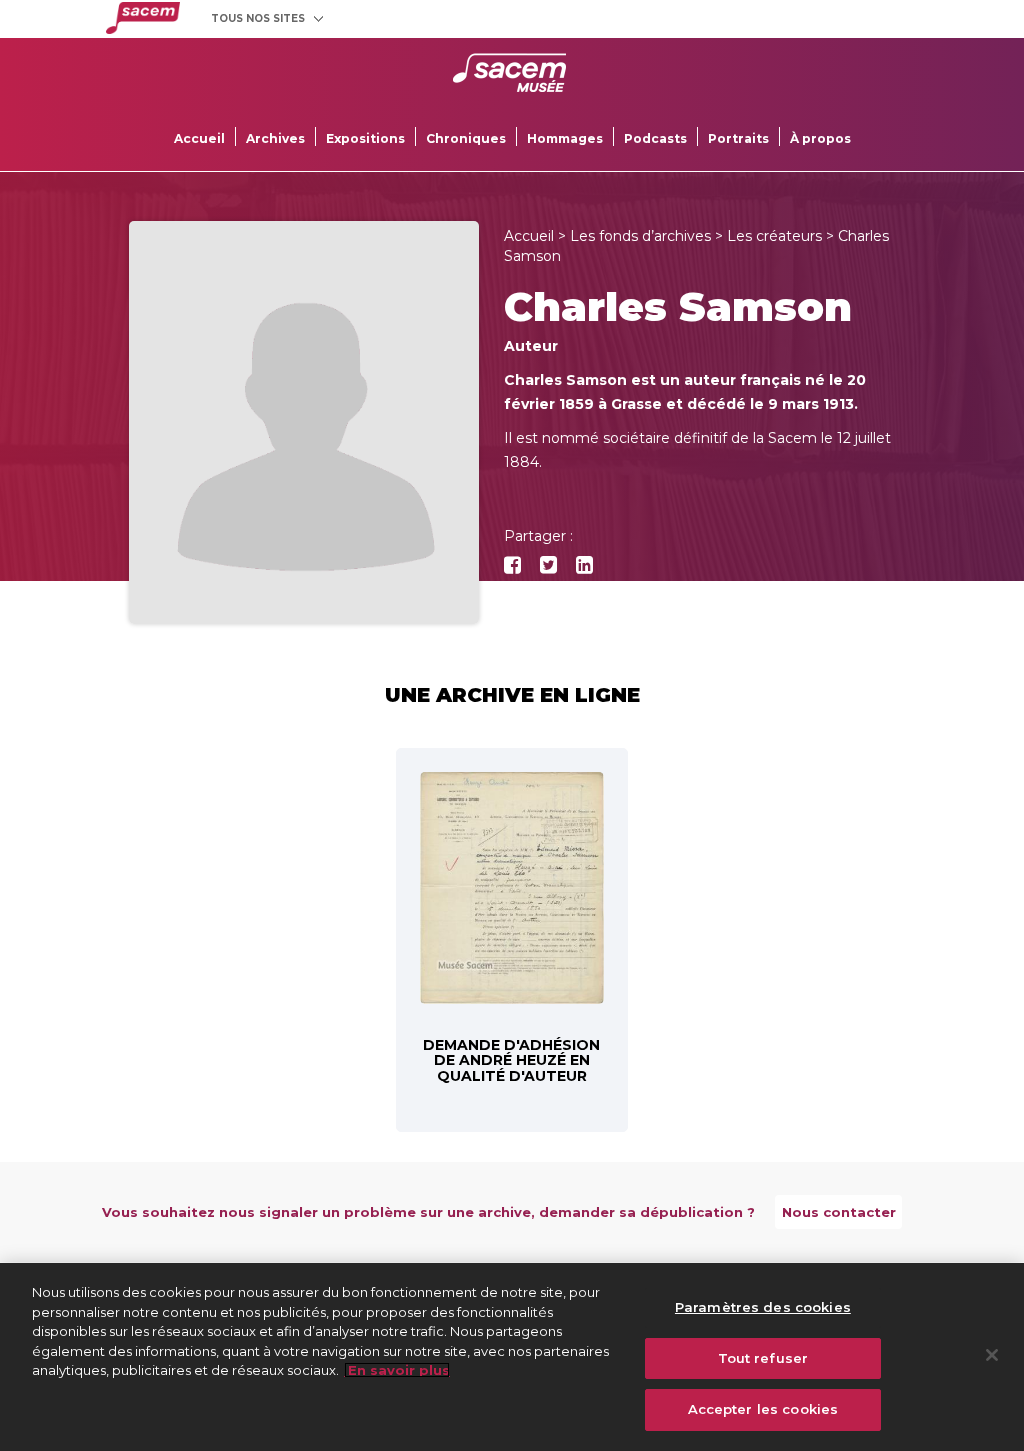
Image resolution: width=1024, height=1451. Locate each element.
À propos (820, 138)
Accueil (199, 138)
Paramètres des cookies (763, 1307)
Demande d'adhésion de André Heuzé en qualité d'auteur (511, 1060)
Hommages (565, 138)
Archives (275, 138)
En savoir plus (397, 1370)
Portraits (738, 138)
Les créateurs (774, 236)
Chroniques (466, 138)
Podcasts (655, 138)
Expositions (365, 138)
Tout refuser (763, 1358)
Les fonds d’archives (640, 236)
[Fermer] (992, 1355)
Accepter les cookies (763, 1409)
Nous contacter (839, 1212)
